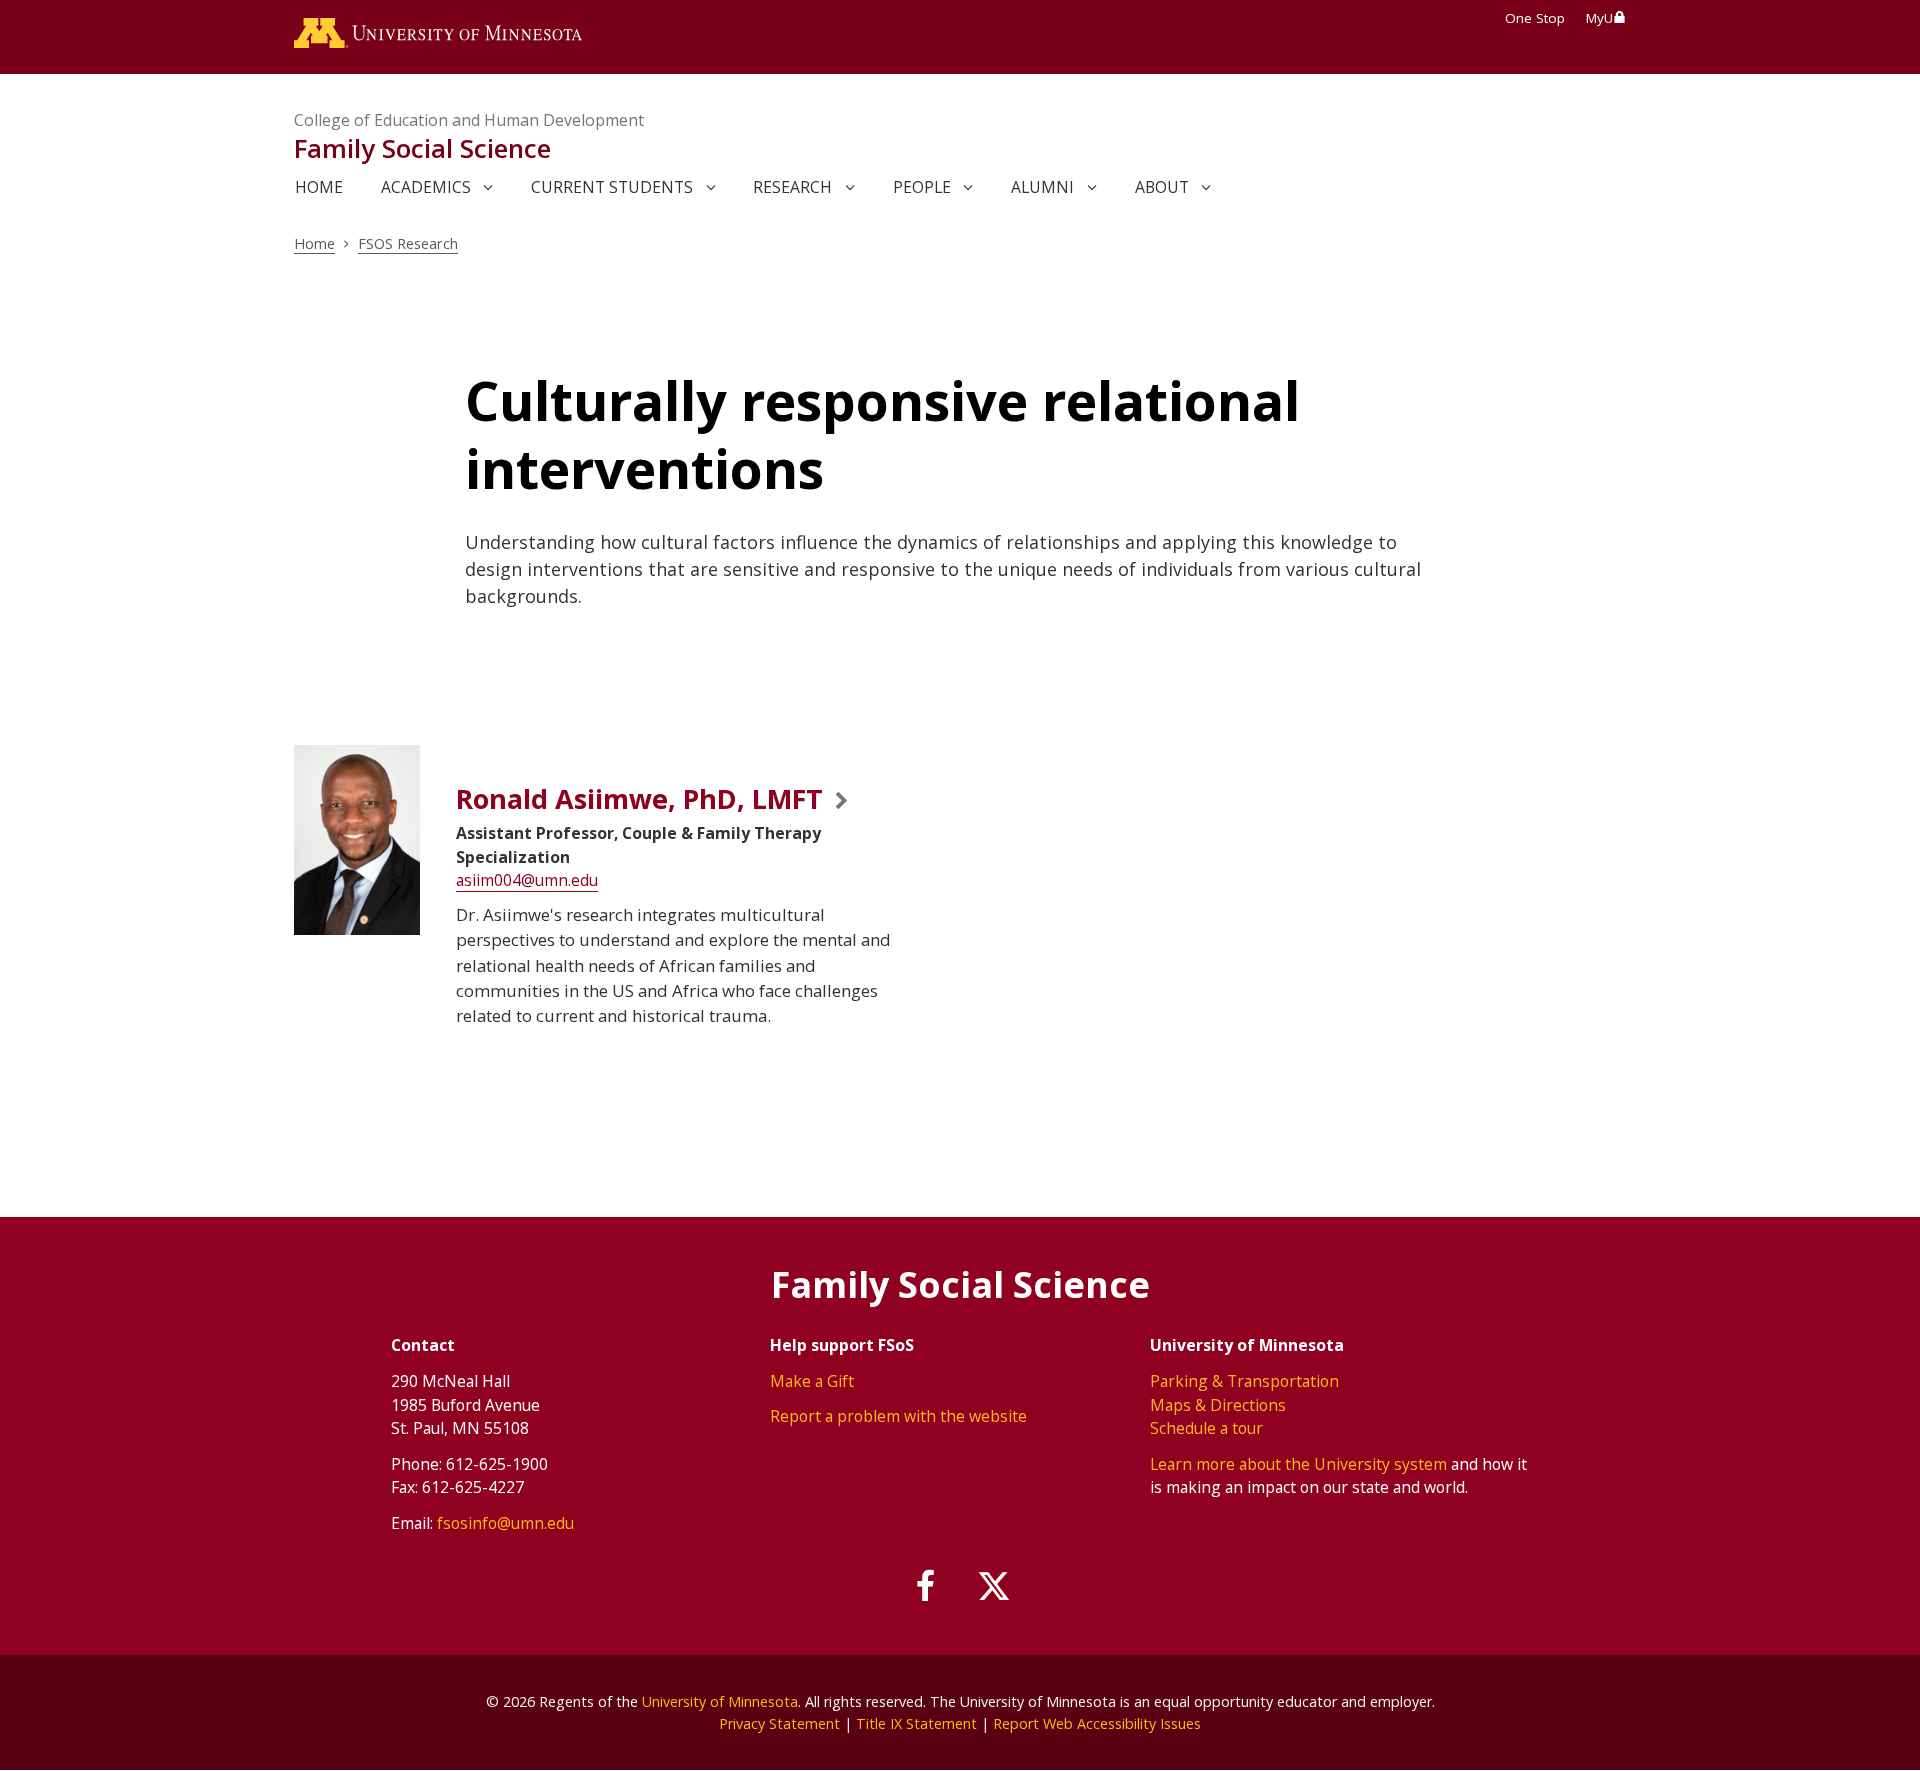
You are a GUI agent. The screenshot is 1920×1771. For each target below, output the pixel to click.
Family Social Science (422, 148)
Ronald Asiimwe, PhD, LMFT (639, 798)
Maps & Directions (1218, 1405)
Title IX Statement (916, 1723)
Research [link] (792, 187)
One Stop (1535, 18)
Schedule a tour (1206, 1428)
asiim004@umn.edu (527, 880)
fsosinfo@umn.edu (505, 1523)
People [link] (922, 187)
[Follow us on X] (994, 1587)
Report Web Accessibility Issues (1097, 1723)
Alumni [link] (1042, 187)
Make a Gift (812, 1381)
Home (314, 243)
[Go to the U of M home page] (438, 37)
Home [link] (319, 187)
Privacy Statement (779, 1723)
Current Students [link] (612, 187)
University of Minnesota (720, 1701)
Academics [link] (426, 187)
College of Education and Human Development (469, 120)
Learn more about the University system (1298, 1464)
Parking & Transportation (1244, 1381)
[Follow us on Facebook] (927, 1587)
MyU (1599, 18)
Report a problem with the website (898, 1416)
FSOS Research (408, 243)
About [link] (1162, 187)
